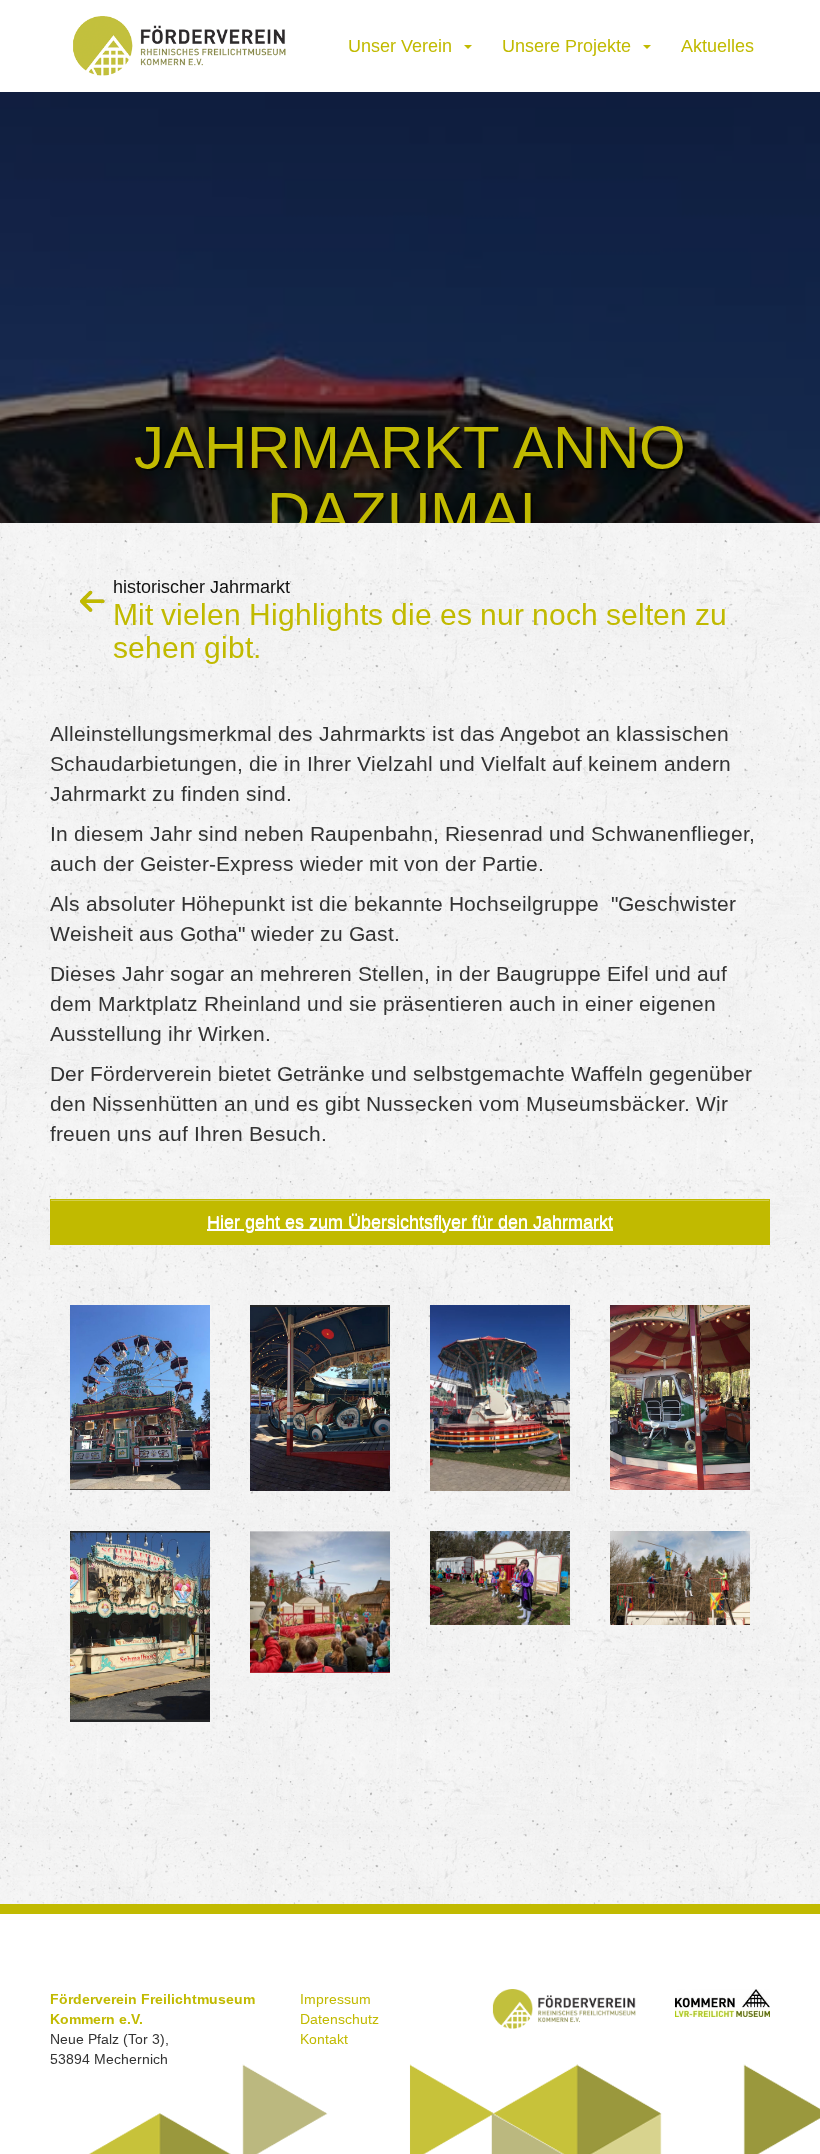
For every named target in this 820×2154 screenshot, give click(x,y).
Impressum (335, 1999)
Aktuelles (717, 46)
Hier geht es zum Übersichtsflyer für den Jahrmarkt (410, 1222)
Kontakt (324, 2039)
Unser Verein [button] (405, 46)
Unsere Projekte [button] (571, 46)
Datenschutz (339, 2019)
